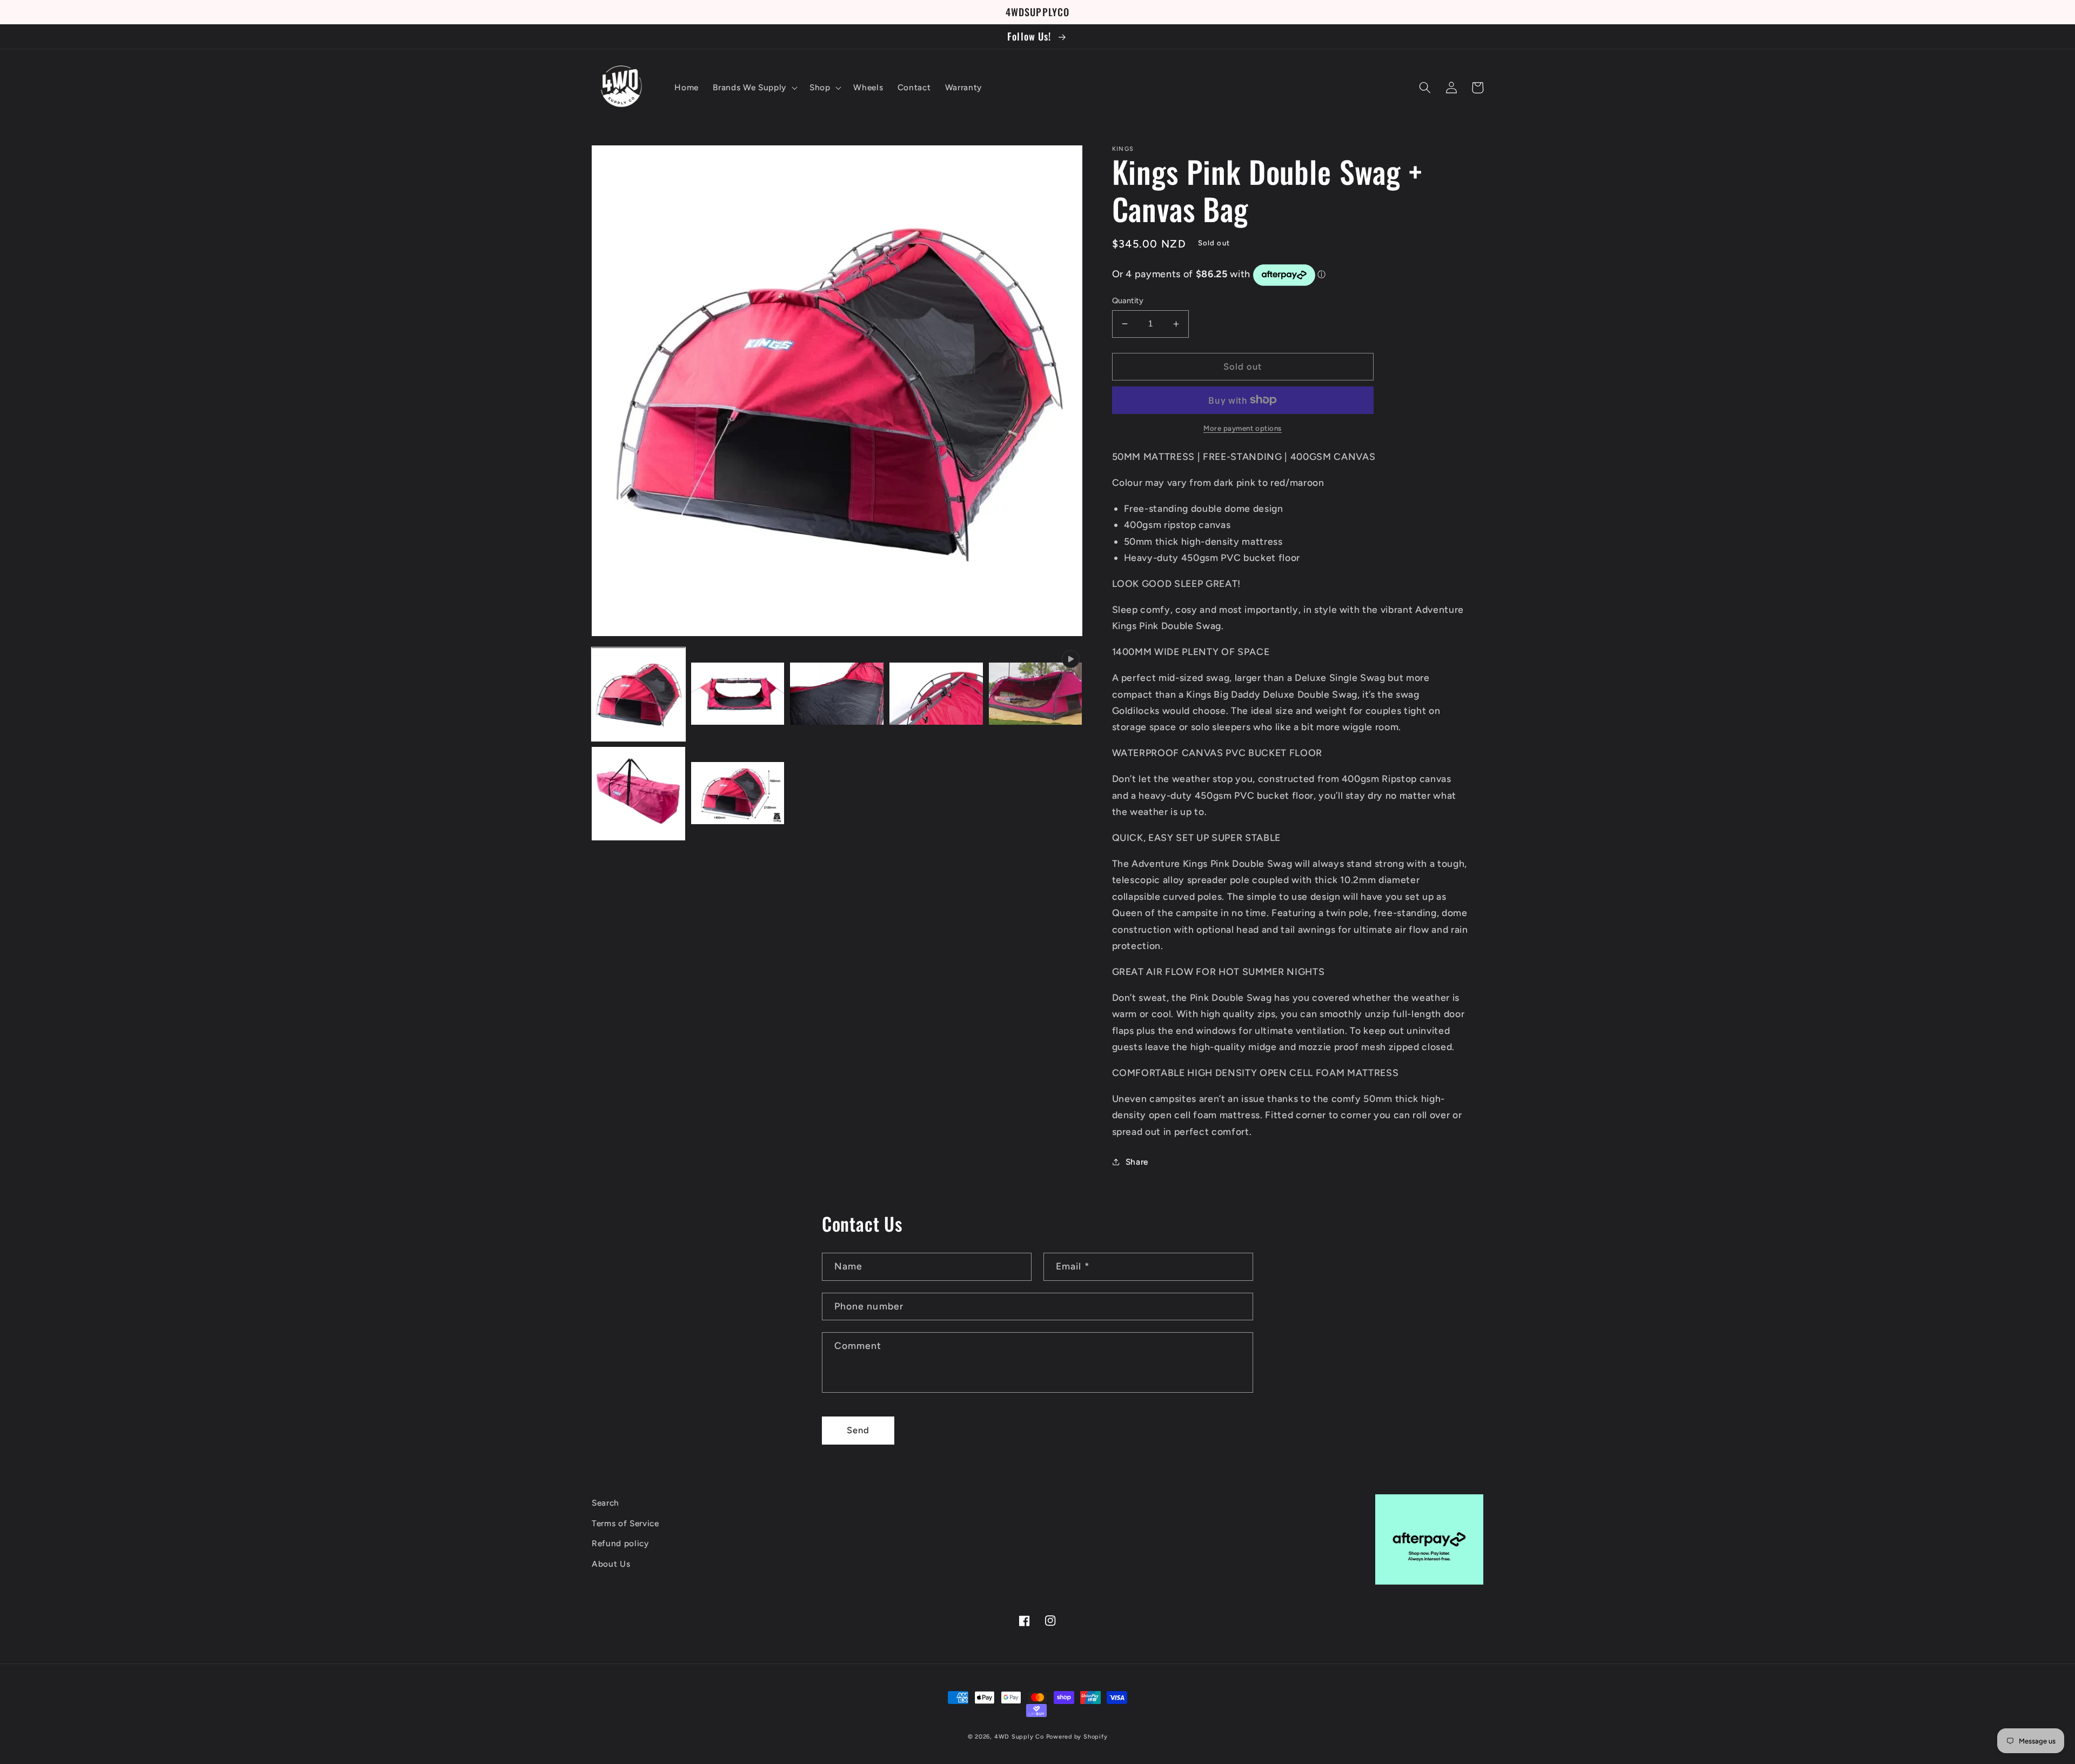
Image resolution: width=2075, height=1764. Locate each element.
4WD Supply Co (1019, 1737)
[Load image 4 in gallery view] (936, 695)
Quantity (1128, 300)
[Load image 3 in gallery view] (837, 695)
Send (858, 1430)
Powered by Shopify (1077, 1737)
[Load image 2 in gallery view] (738, 695)
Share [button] (1137, 1162)
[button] (754, 88)
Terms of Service (625, 1523)
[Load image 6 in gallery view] (738, 794)
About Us (611, 1564)
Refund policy (620, 1543)
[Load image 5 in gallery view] (638, 794)
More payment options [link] (1243, 428)
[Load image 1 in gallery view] (638, 695)
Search (605, 1503)
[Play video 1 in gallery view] (1036, 695)
